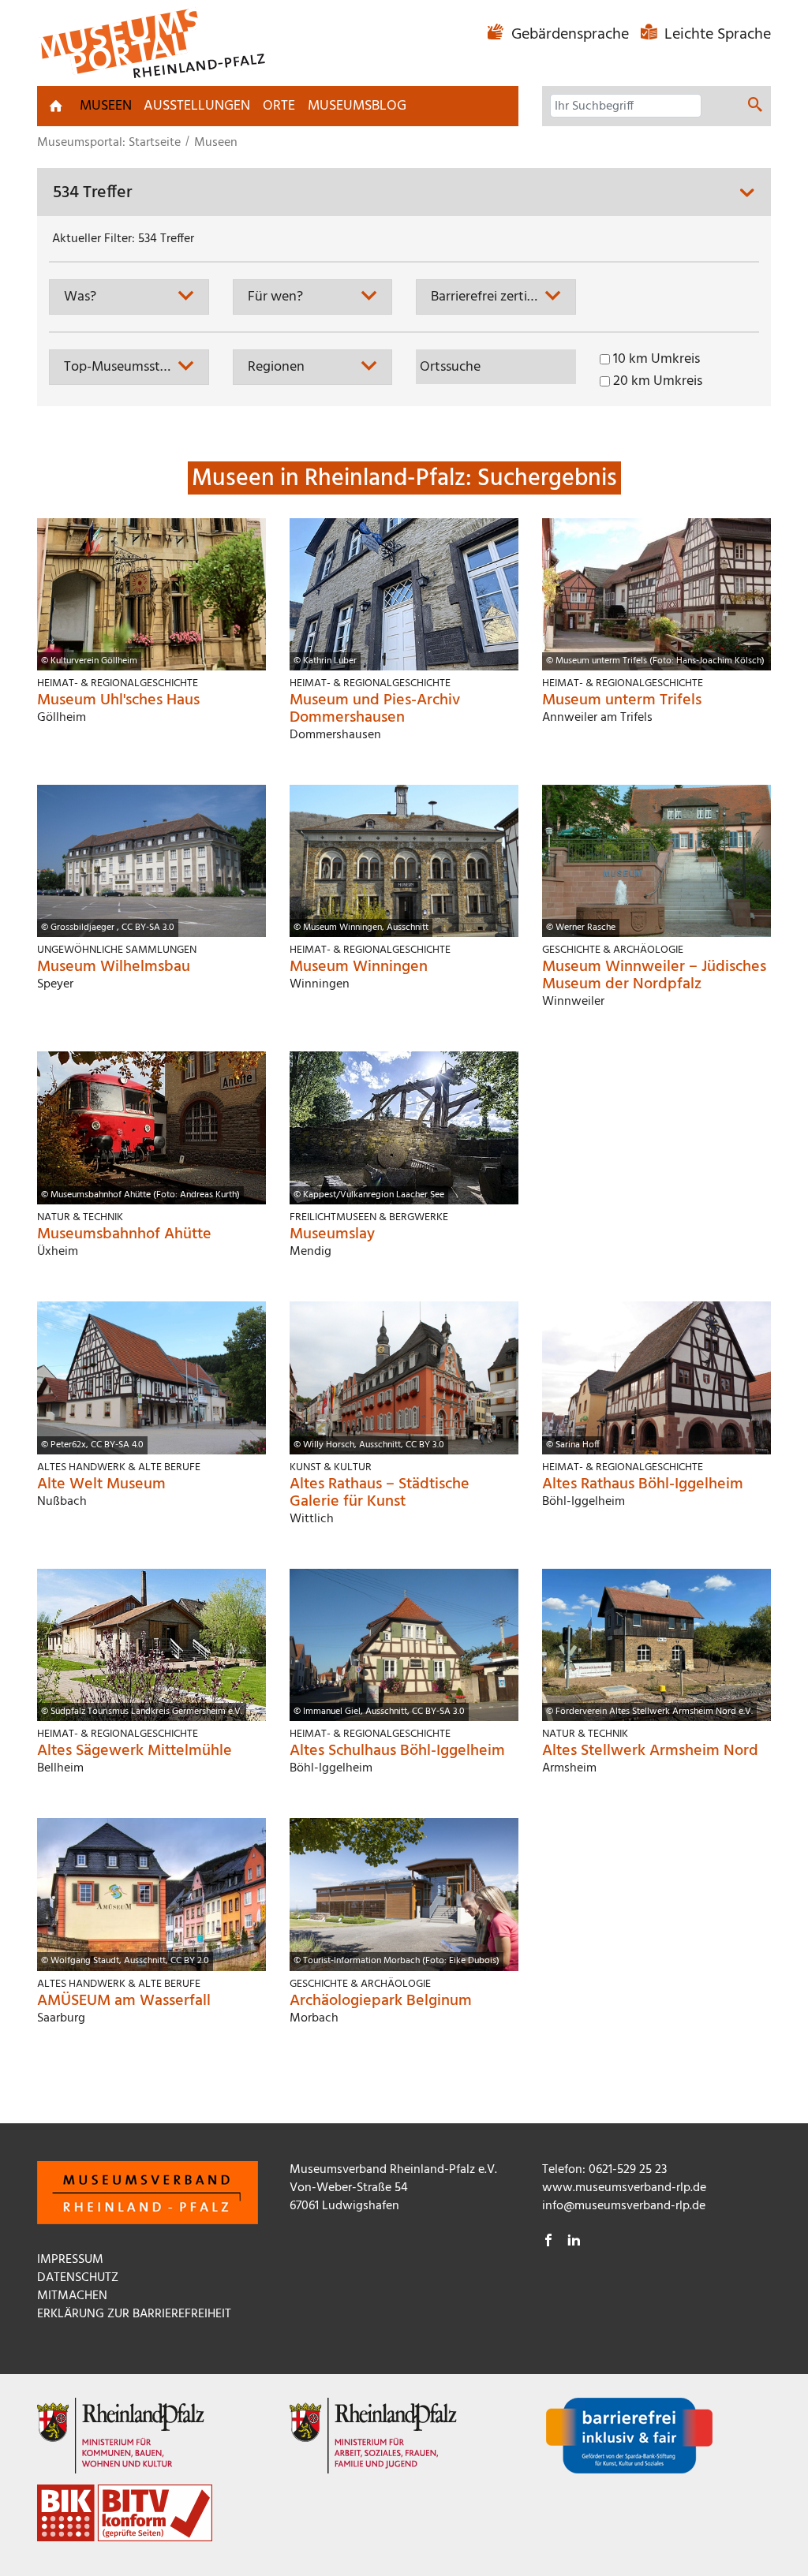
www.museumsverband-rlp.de (624, 2188)
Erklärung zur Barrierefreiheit (134, 2314)
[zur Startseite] (56, 106)
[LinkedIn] (574, 2242)
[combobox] (129, 297)
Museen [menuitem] (106, 106)
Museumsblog (357, 106)
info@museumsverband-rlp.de (624, 2206)
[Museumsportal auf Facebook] (548, 2242)
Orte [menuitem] (279, 106)
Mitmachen (72, 2296)
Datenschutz (78, 2278)
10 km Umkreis (656, 360)
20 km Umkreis (658, 382)
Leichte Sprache (716, 35)
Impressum (70, 2260)
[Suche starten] (755, 107)
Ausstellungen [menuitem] (197, 106)
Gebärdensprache (570, 35)
